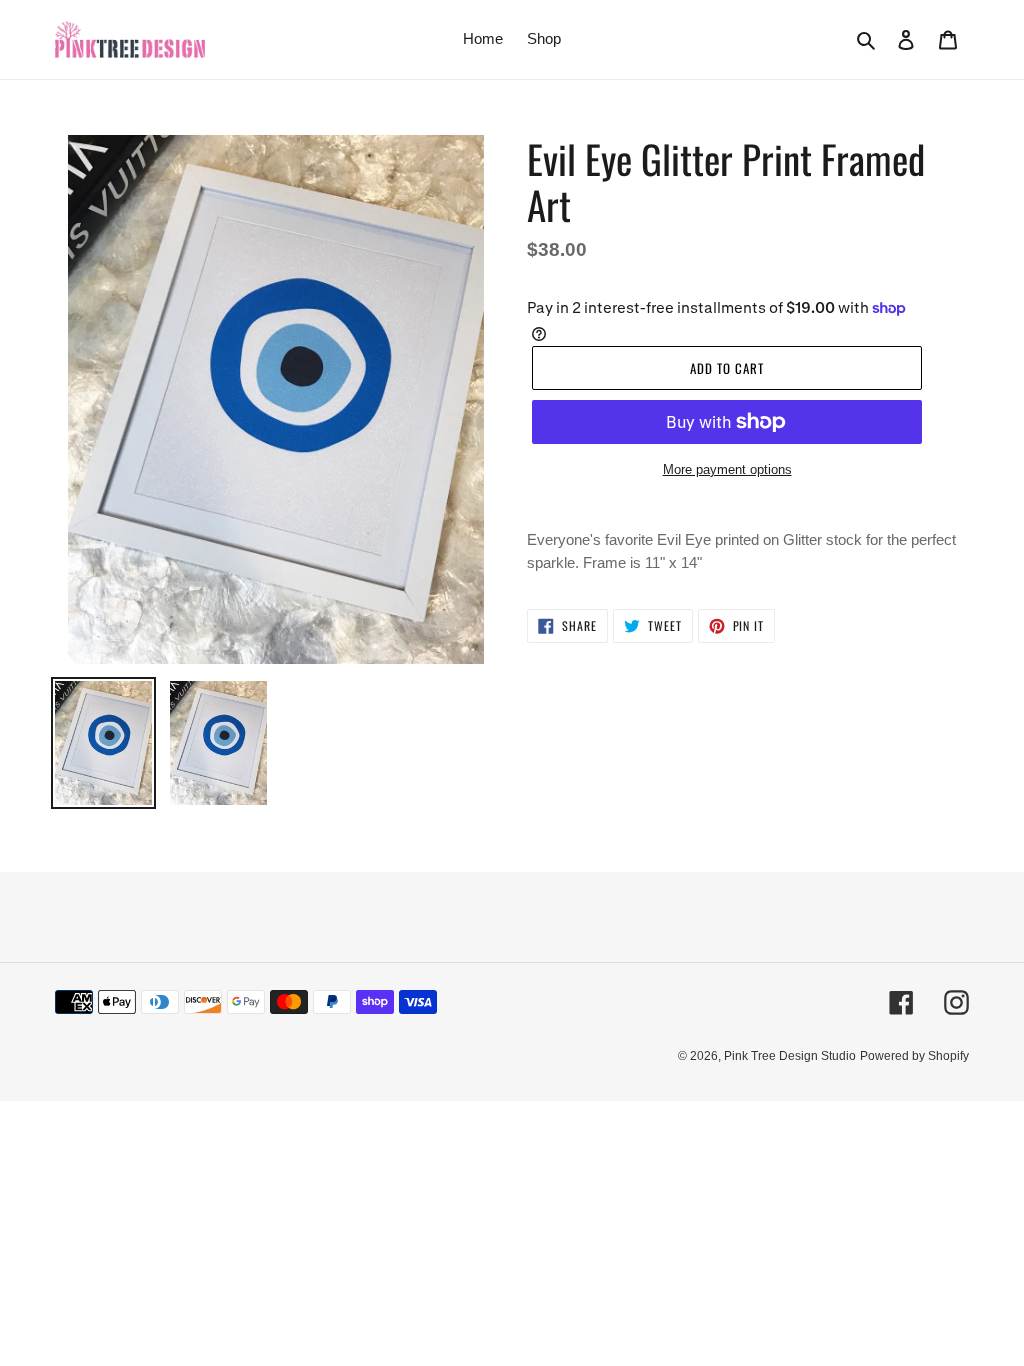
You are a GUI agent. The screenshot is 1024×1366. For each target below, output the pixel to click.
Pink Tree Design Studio (790, 1056)
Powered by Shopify (914, 1056)
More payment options (727, 469)
